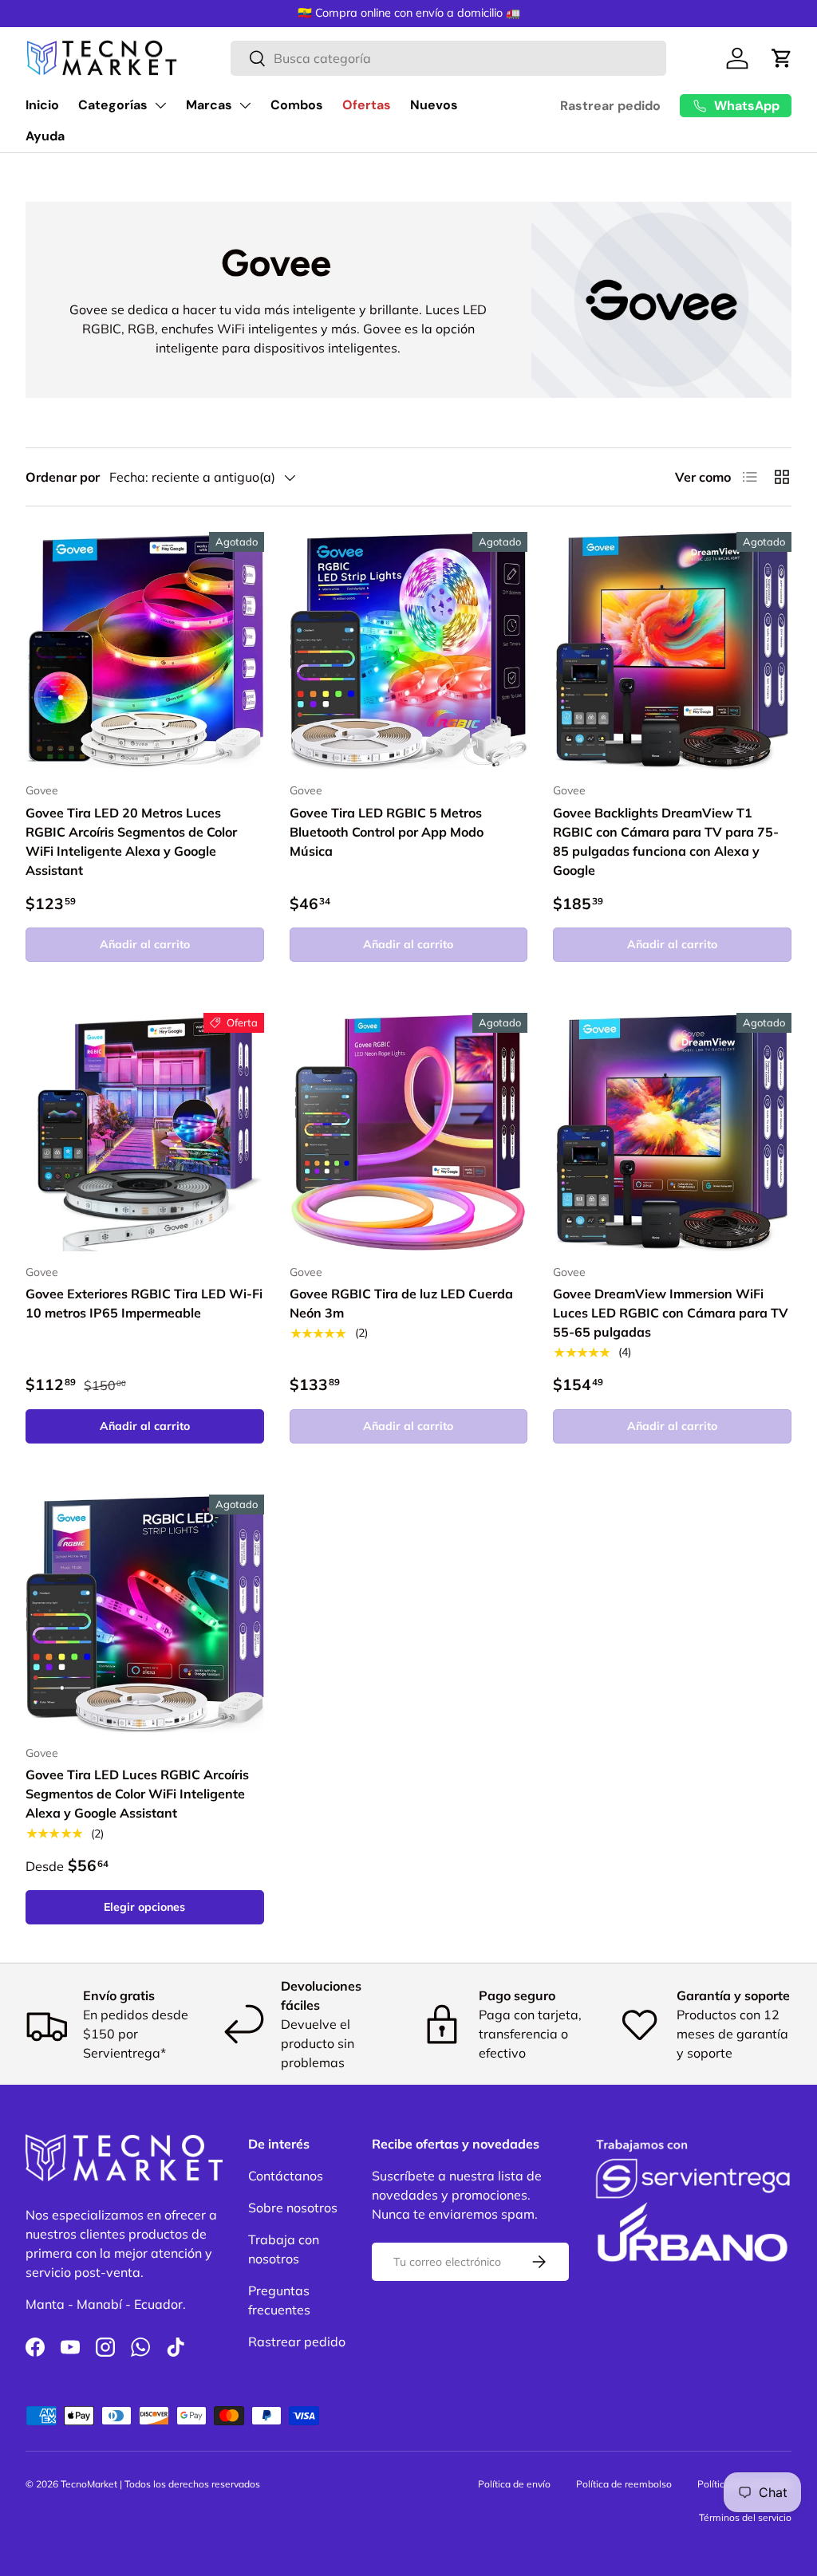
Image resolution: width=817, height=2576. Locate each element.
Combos (297, 105)
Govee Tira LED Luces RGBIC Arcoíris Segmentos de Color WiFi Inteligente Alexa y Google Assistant (137, 1794)
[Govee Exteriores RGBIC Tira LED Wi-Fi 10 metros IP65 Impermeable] (145, 1132)
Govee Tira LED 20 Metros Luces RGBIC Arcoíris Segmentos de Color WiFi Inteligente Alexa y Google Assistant (131, 841)
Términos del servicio (745, 2517)
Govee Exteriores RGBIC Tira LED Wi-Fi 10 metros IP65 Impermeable (144, 1303)
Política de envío (514, 2484)
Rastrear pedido (610, 106)
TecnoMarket (89, 2484)
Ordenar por (63, 477)
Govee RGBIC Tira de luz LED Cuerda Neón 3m (401, 1303)
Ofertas (367, 105)
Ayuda (45, 136)
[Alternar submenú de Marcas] (245, 105)
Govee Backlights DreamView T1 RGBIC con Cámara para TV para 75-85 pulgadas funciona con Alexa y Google (666, 841)
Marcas (209, 105)
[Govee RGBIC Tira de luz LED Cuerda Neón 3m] (409, 1132)
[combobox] (448, 58)
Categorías (113, 105)
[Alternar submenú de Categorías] (160, 105)
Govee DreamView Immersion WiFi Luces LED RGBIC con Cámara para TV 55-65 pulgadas (671, 1313)
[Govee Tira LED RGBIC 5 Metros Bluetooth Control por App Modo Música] (409, 651)
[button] (782, 58)
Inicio (42, 105)
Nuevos (434, 105)
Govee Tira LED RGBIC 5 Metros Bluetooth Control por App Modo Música (387, 832)
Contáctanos (286, 2176)
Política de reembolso (624, 2484)
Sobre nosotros (293, 2208)
